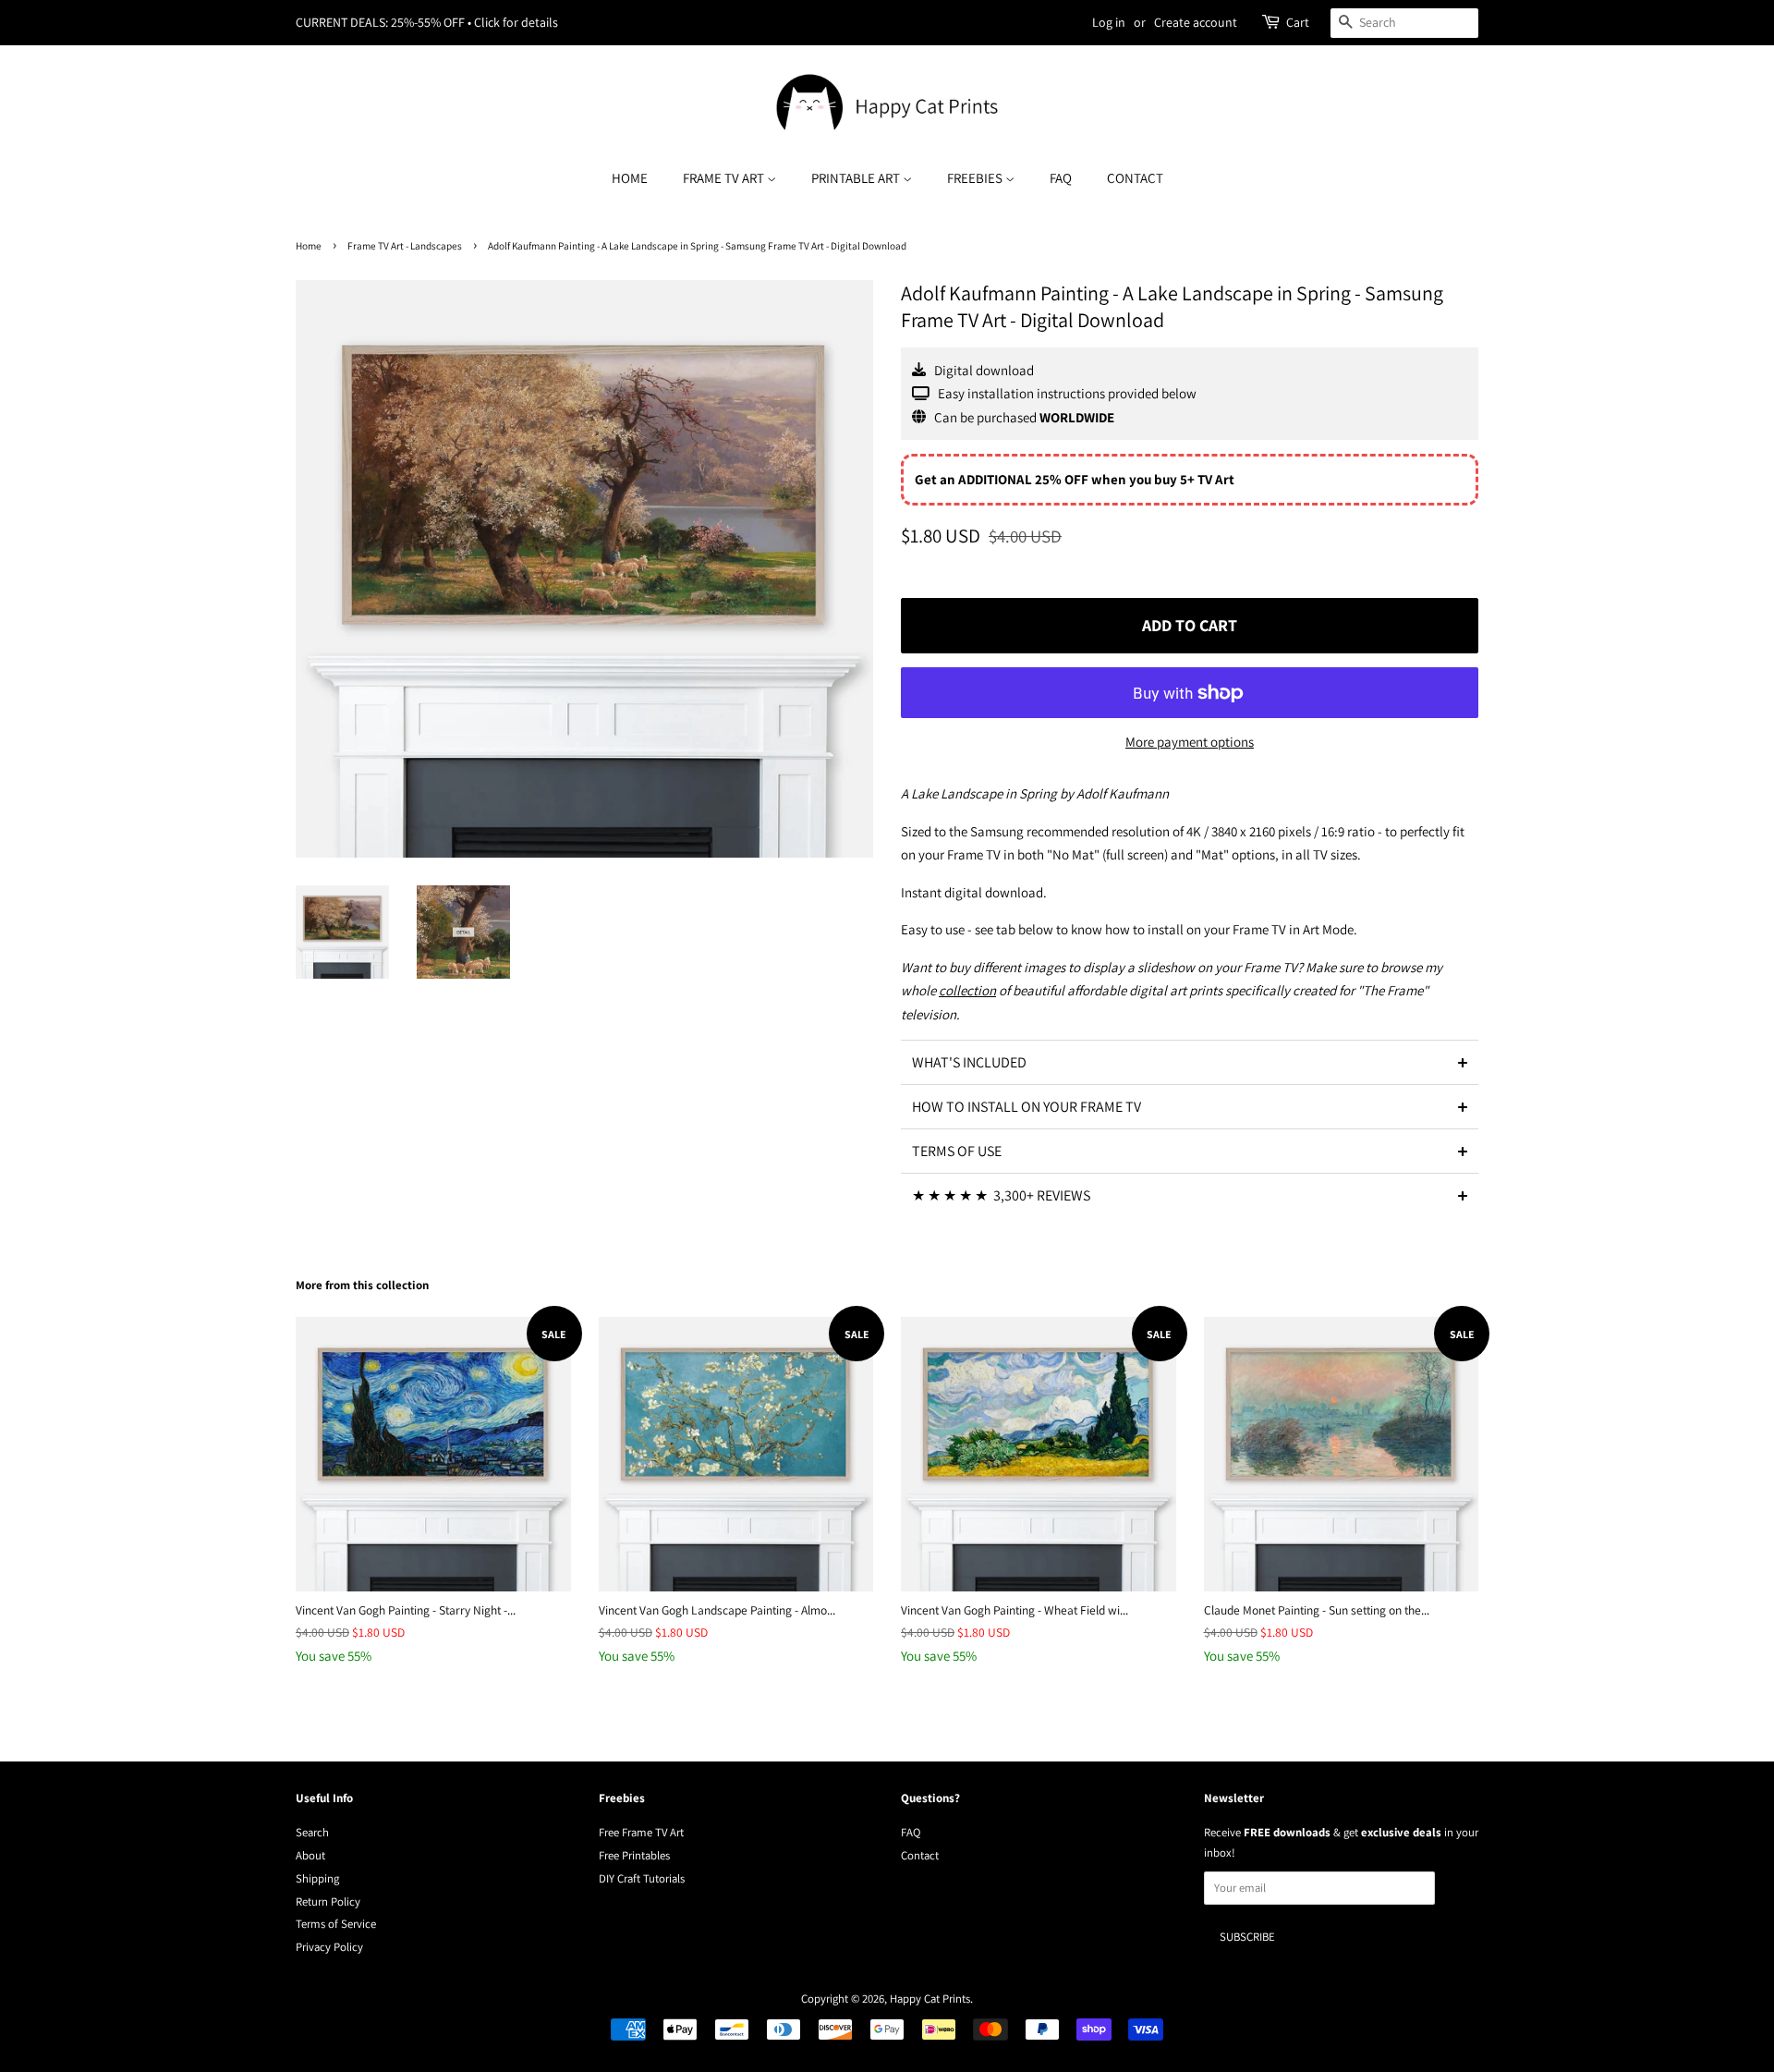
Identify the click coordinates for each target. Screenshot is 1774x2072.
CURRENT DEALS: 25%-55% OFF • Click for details (427, 22)
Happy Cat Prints (930, 1999)
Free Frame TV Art (641, 1832)
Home (630, 178)
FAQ (1061, 178)
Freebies (976, 178)
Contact (1135, 178)
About (310, 1855)
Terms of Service (336, 1924)
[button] (1190, 1062)
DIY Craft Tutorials (642, 1878)
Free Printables (634, 1855)
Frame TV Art (725, 178)
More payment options (1190, 742)
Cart (1298, 22)
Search (312, 1832)
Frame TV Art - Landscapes (405, 246)
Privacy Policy (329, 1947)
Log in (1109, 22)
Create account (1196, 22)
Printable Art (857, 178)
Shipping (317, 1878)
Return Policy (328, 1901)
